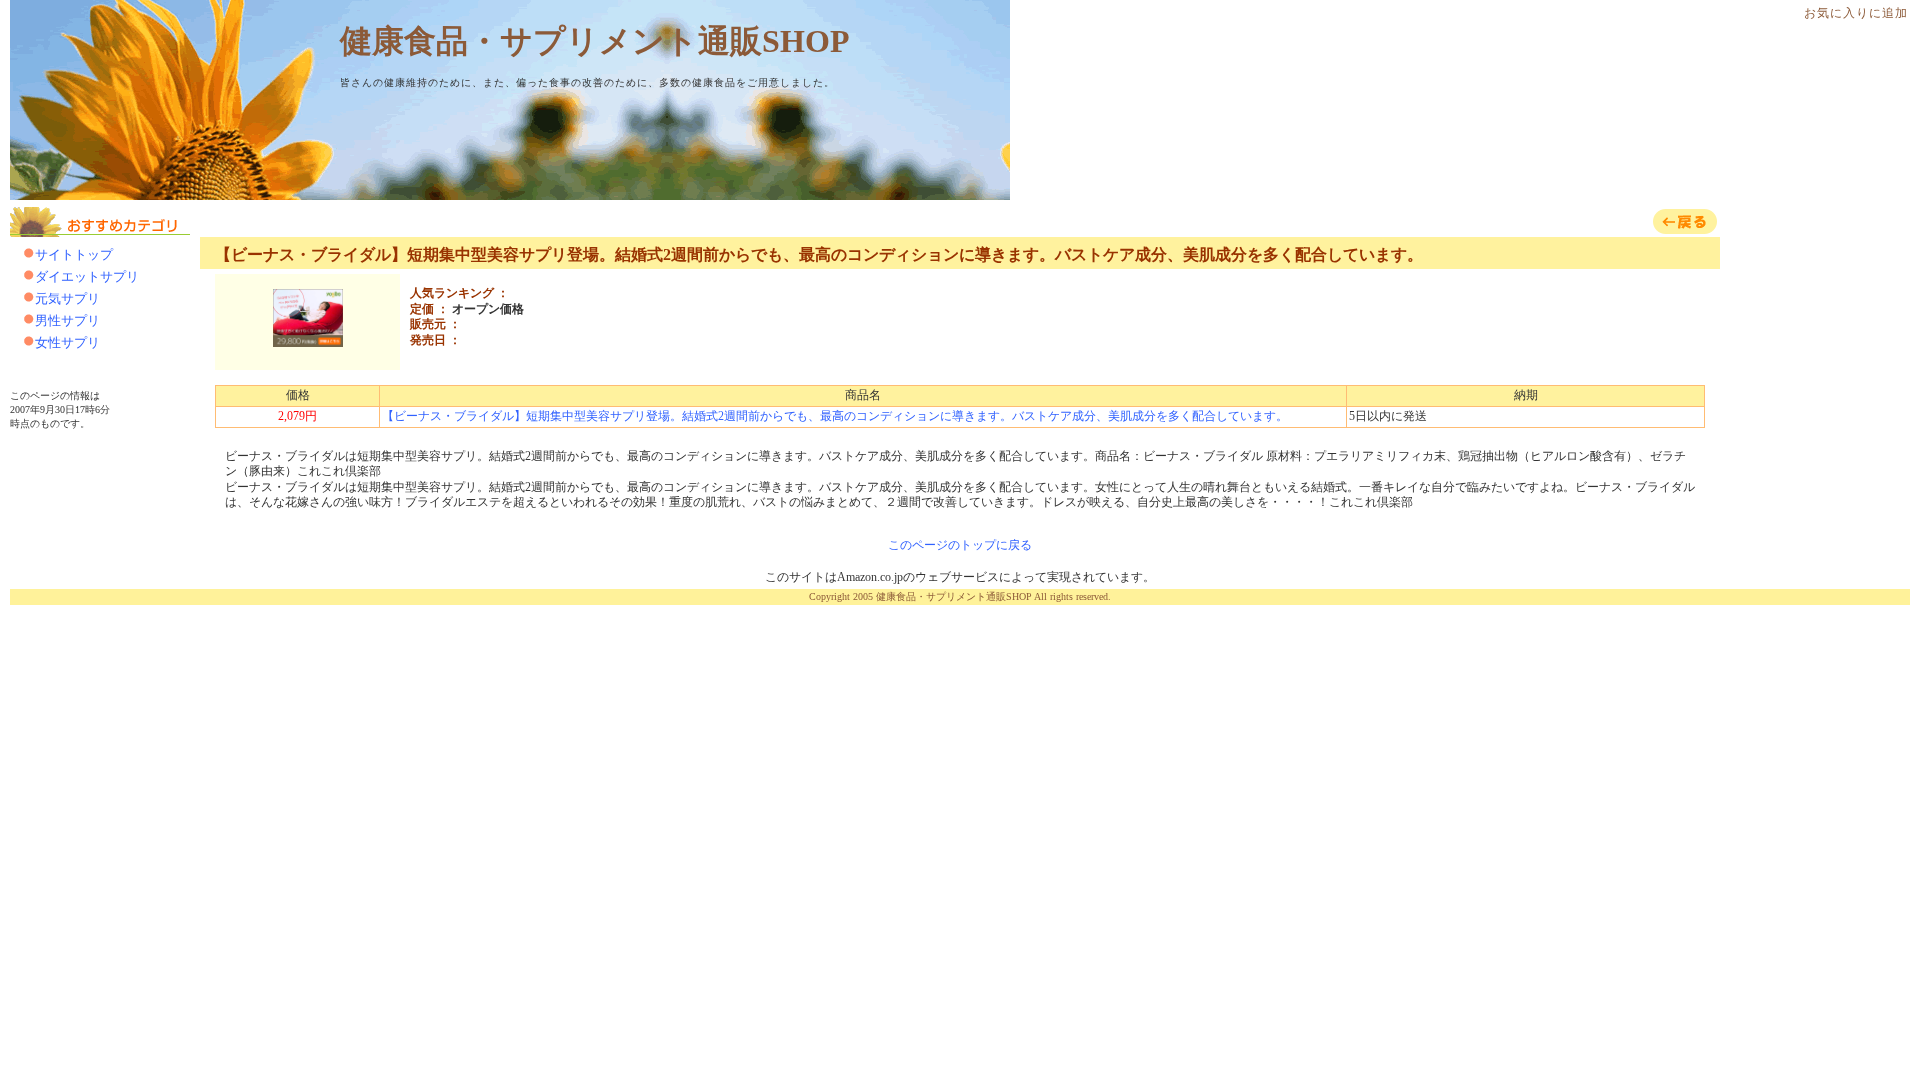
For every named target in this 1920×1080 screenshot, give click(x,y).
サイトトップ (74, 254)
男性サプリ (67, 320)
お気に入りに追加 (1856, 13)
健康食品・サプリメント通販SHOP (595, 41)
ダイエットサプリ (87, 276)
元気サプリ (67, 298)
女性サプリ (67, 342)
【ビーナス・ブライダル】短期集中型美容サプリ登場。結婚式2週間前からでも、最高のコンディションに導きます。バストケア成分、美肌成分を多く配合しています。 (819, 254)
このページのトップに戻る (960, 545)
